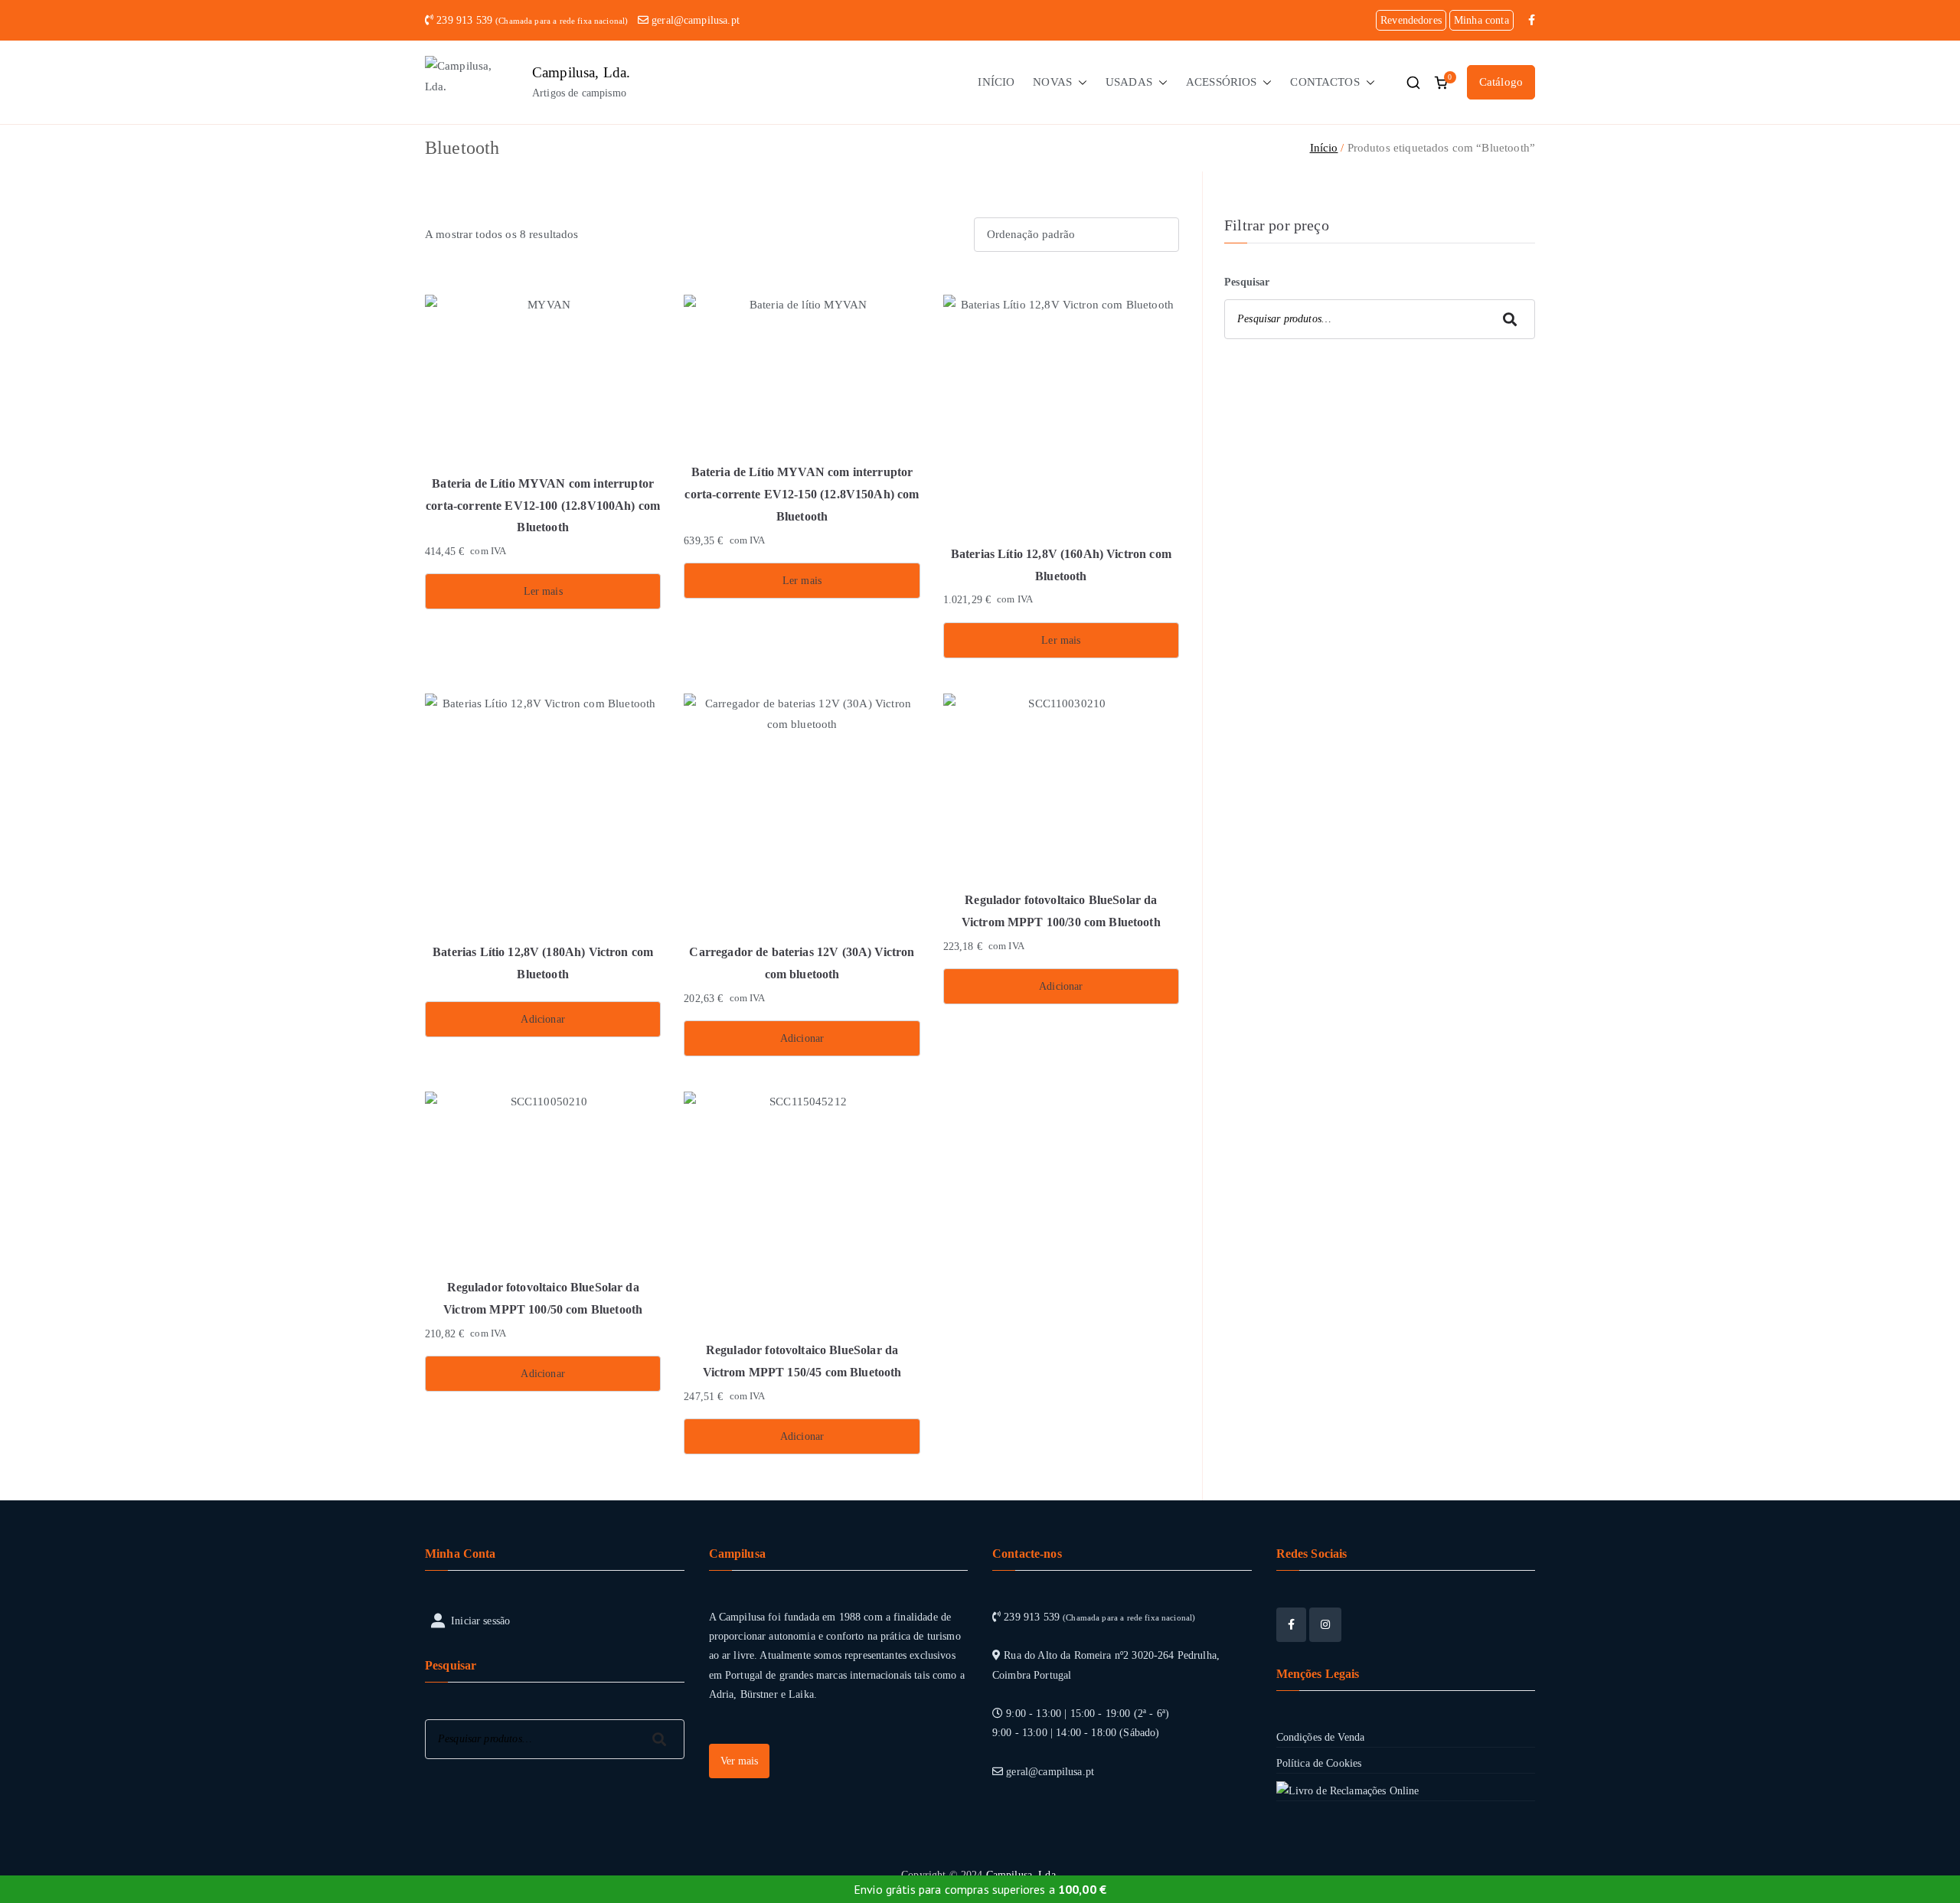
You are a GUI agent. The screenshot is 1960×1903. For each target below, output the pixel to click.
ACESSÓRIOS (1222, 82)
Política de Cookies (1319, 1763)
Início (1324, 148)
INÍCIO (996, 82)
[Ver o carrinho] (1441, 83)
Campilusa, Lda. (581, 72)
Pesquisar (1247, 282)
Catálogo (1501, 82)
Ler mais (543, 591)
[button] (1080, 82)
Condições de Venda (1321, 1737)
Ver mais (739, 1761)
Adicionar (542, 1019)
